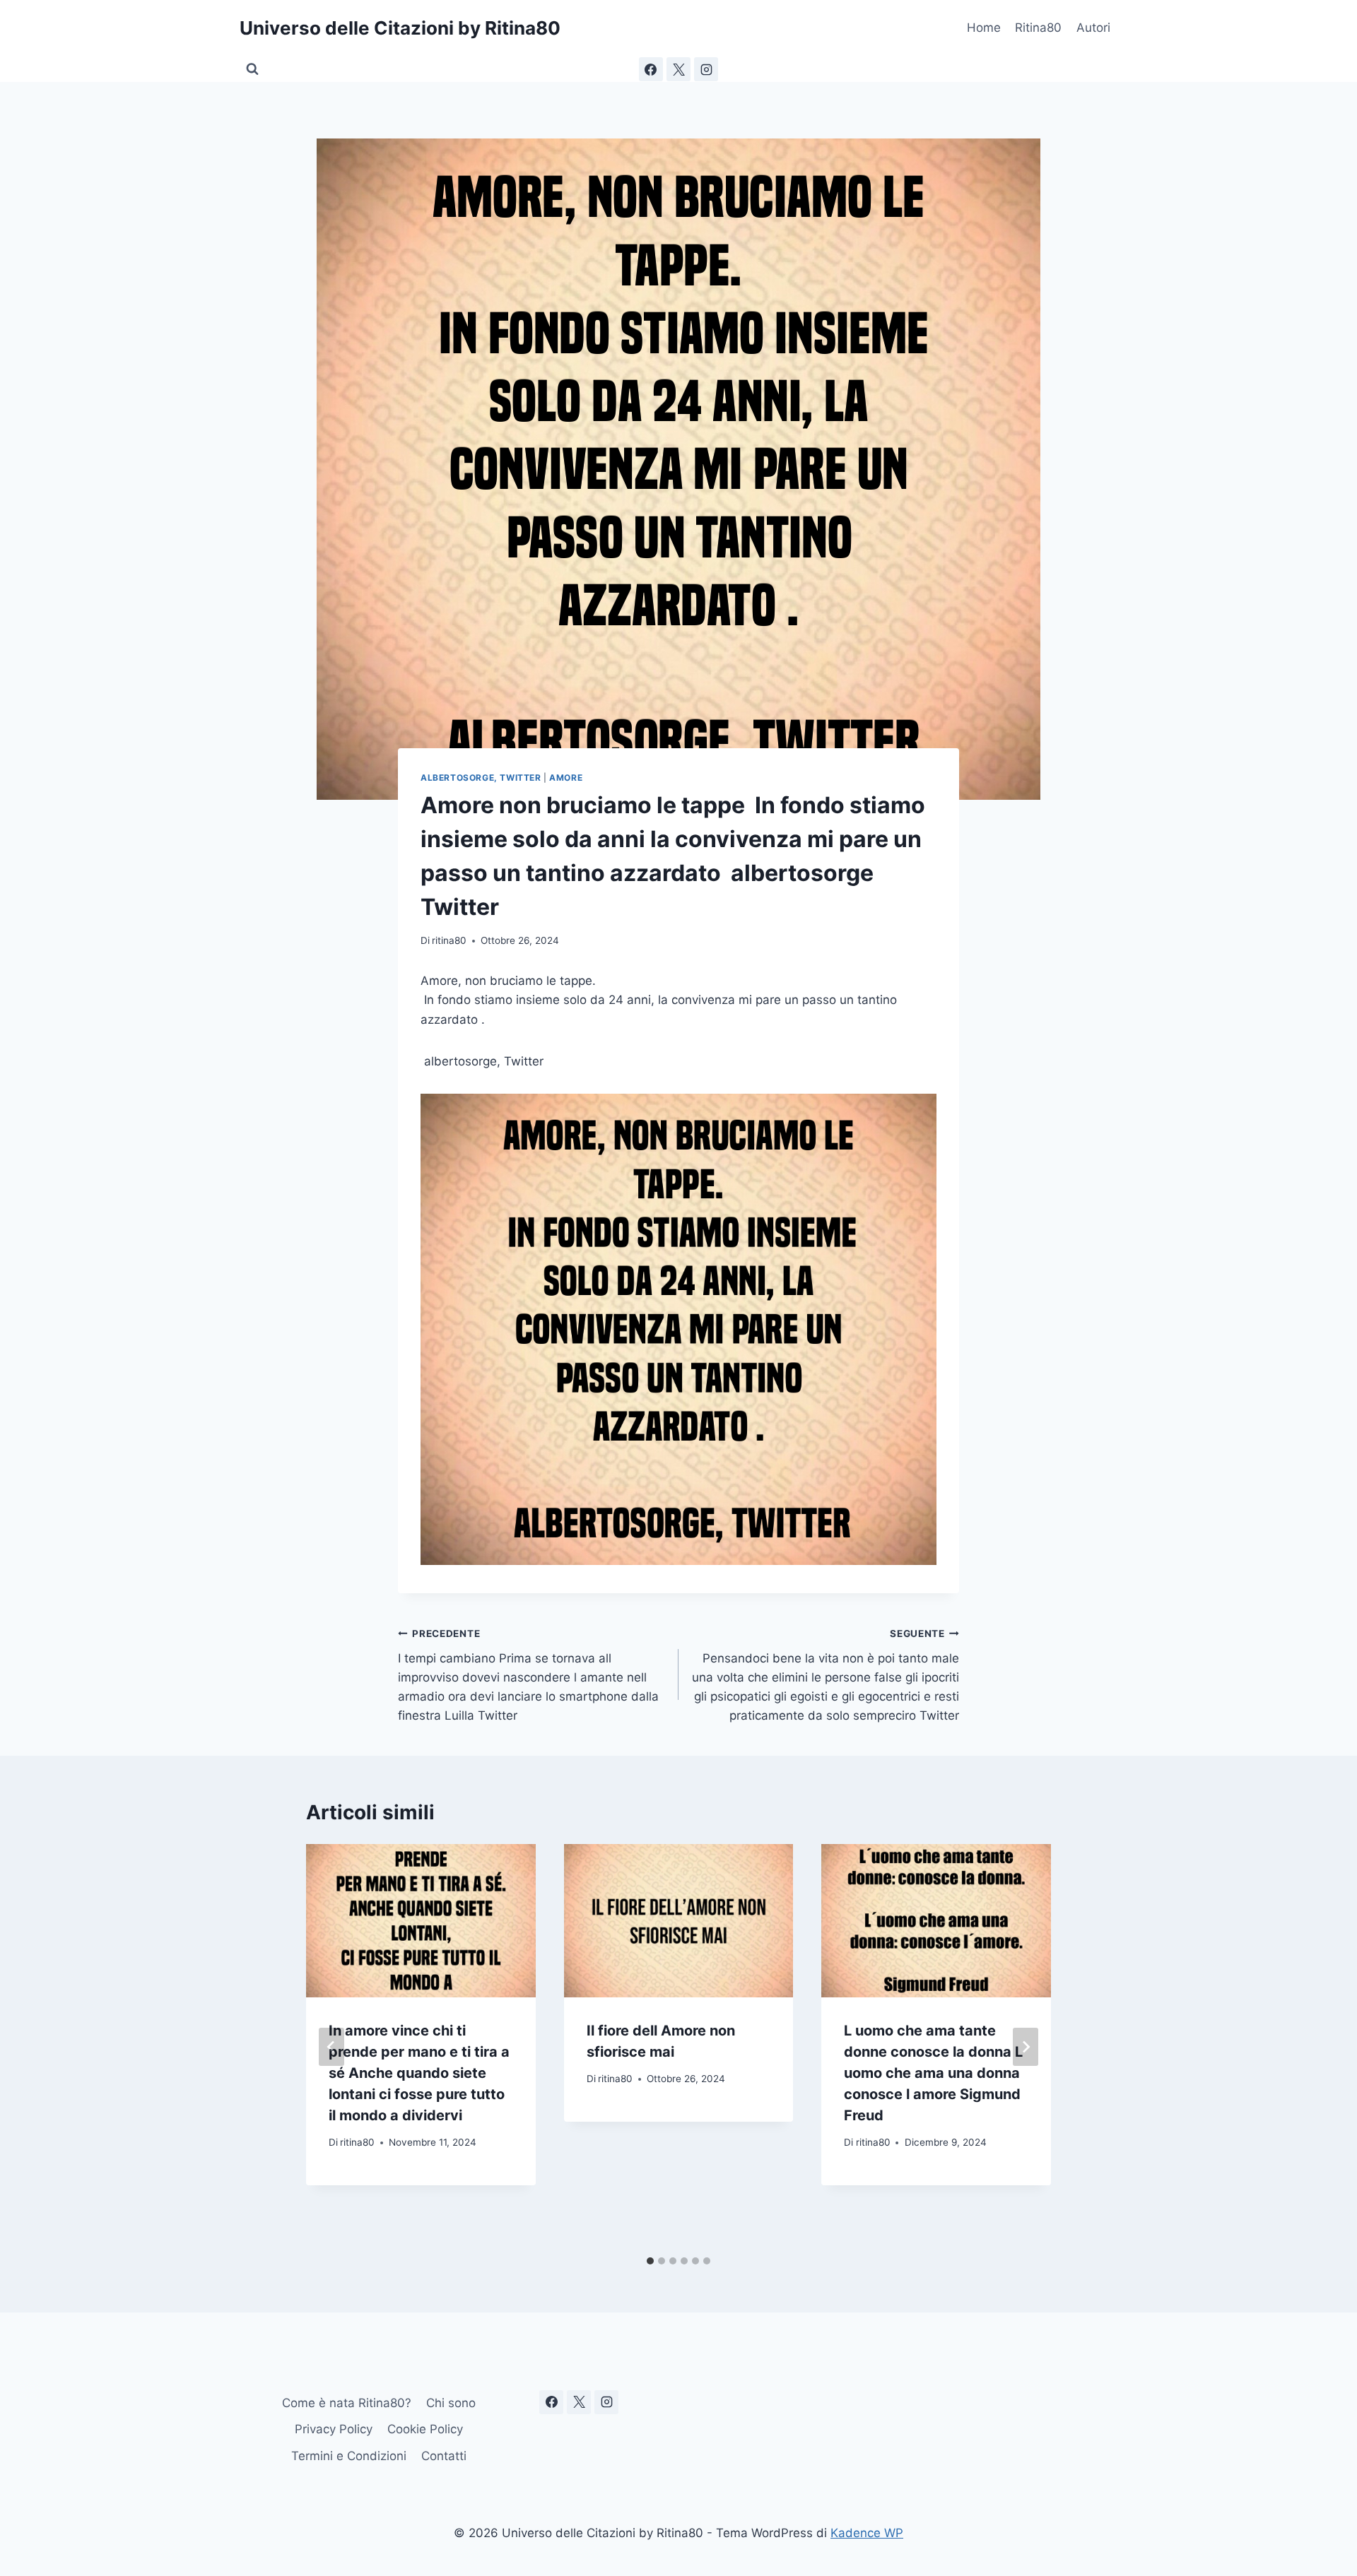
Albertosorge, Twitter (481, 778)
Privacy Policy (334, 2429)
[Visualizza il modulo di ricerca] (252, 69)
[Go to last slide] (331, 2047)
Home (984, 28)
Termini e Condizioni (349, 2456)
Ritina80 (1038, 28)
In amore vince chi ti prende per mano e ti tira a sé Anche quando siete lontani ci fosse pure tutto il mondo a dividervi (419, 2073)
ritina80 (449, 940)
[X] (678, 69)
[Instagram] (706, 69)
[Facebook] (651, 69)
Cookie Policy (425, 2429)
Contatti (444, 2456)
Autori (1093, 28)
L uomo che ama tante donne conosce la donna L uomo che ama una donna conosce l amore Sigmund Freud (933, 2073)
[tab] (650, 2261)
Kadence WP (867, 2533)
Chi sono (451, 2403)
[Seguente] (1026, 2047)
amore (566, 778)
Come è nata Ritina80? (347, 2403)
